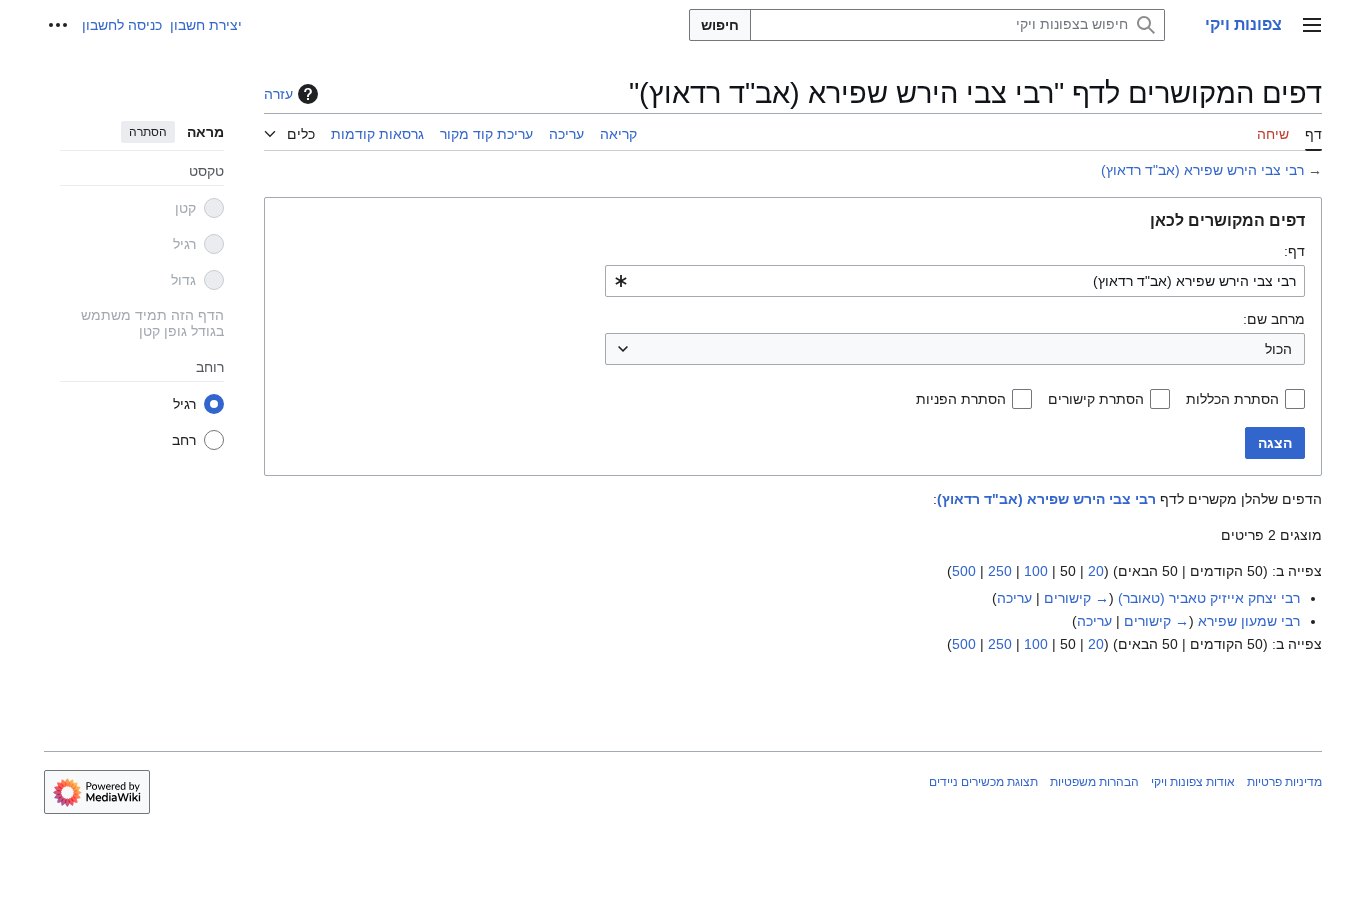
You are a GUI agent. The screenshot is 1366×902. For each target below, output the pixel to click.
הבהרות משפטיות (1094, 782)
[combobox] (955, 281)
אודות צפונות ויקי (1193, 782)
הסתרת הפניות (961, 399)
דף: (1294, 251)
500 (964, 571)
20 (1096, 571)
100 (1036, 571)
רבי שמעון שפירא (1249, 621)
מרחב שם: (1274, 319)
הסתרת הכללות (1232, 399)
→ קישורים (1076, 598)
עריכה (1014, 598)
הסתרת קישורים (1096, 399)
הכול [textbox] (1278, 349)
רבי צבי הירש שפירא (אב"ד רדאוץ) (1202, 170)
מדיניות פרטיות (1284, 782)
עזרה (278, 94)
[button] (1312, 25)
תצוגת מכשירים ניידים (983, 782)
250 (1000, 571)
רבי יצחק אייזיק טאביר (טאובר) (1209, 598)
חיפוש (720, 25)
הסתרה (148, 132)
